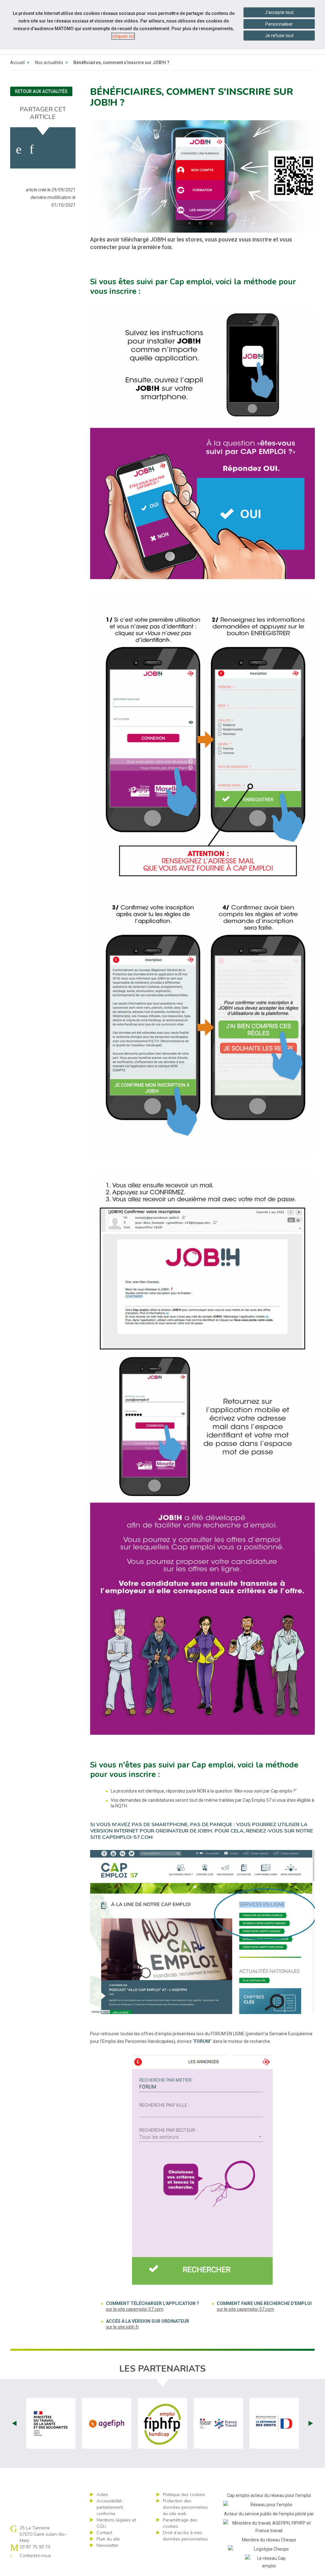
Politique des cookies (184, 2495)
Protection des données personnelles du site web (185, 2507)
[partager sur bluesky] (65, 149)
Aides (102, 2495)
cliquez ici (123, 36)
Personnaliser (279, 24)
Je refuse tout (279, 36)
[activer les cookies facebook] (19, 149)
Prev (14, 2423)
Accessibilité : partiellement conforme (110, 2507)
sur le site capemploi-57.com (135, 2309)
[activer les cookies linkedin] (32, 149)
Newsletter (108, 2545)
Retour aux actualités (41, 91)
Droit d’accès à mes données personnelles (185, 2536)
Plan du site (108, 2539)
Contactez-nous (35, 2556)
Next (311, 2423)
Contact (104, 2533)
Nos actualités (49, 63)
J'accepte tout (279, 12)
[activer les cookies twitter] (47, 149)
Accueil (17, 63)
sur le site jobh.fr (123, 2327)
